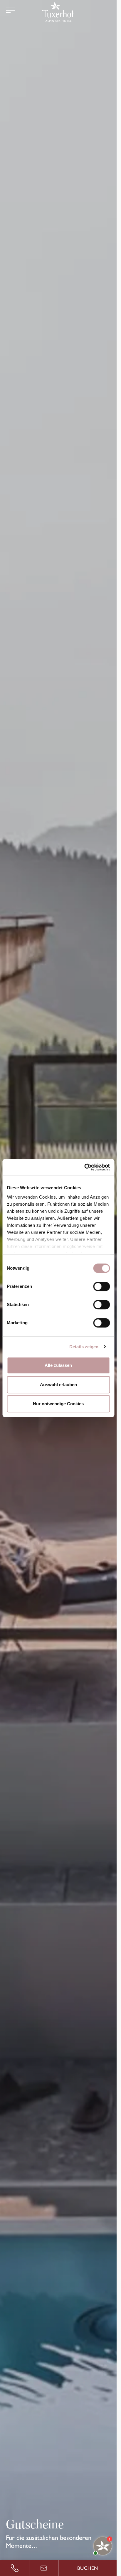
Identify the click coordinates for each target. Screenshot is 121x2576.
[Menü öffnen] (11, 10)
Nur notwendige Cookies (58, 1404)
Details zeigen (84, 1347)
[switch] (101, 1286)
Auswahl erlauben (58, 1385)
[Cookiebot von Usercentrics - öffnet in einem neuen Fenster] (84, 1167)
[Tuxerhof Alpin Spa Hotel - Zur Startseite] (58, 12)
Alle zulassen (58, 1365)
